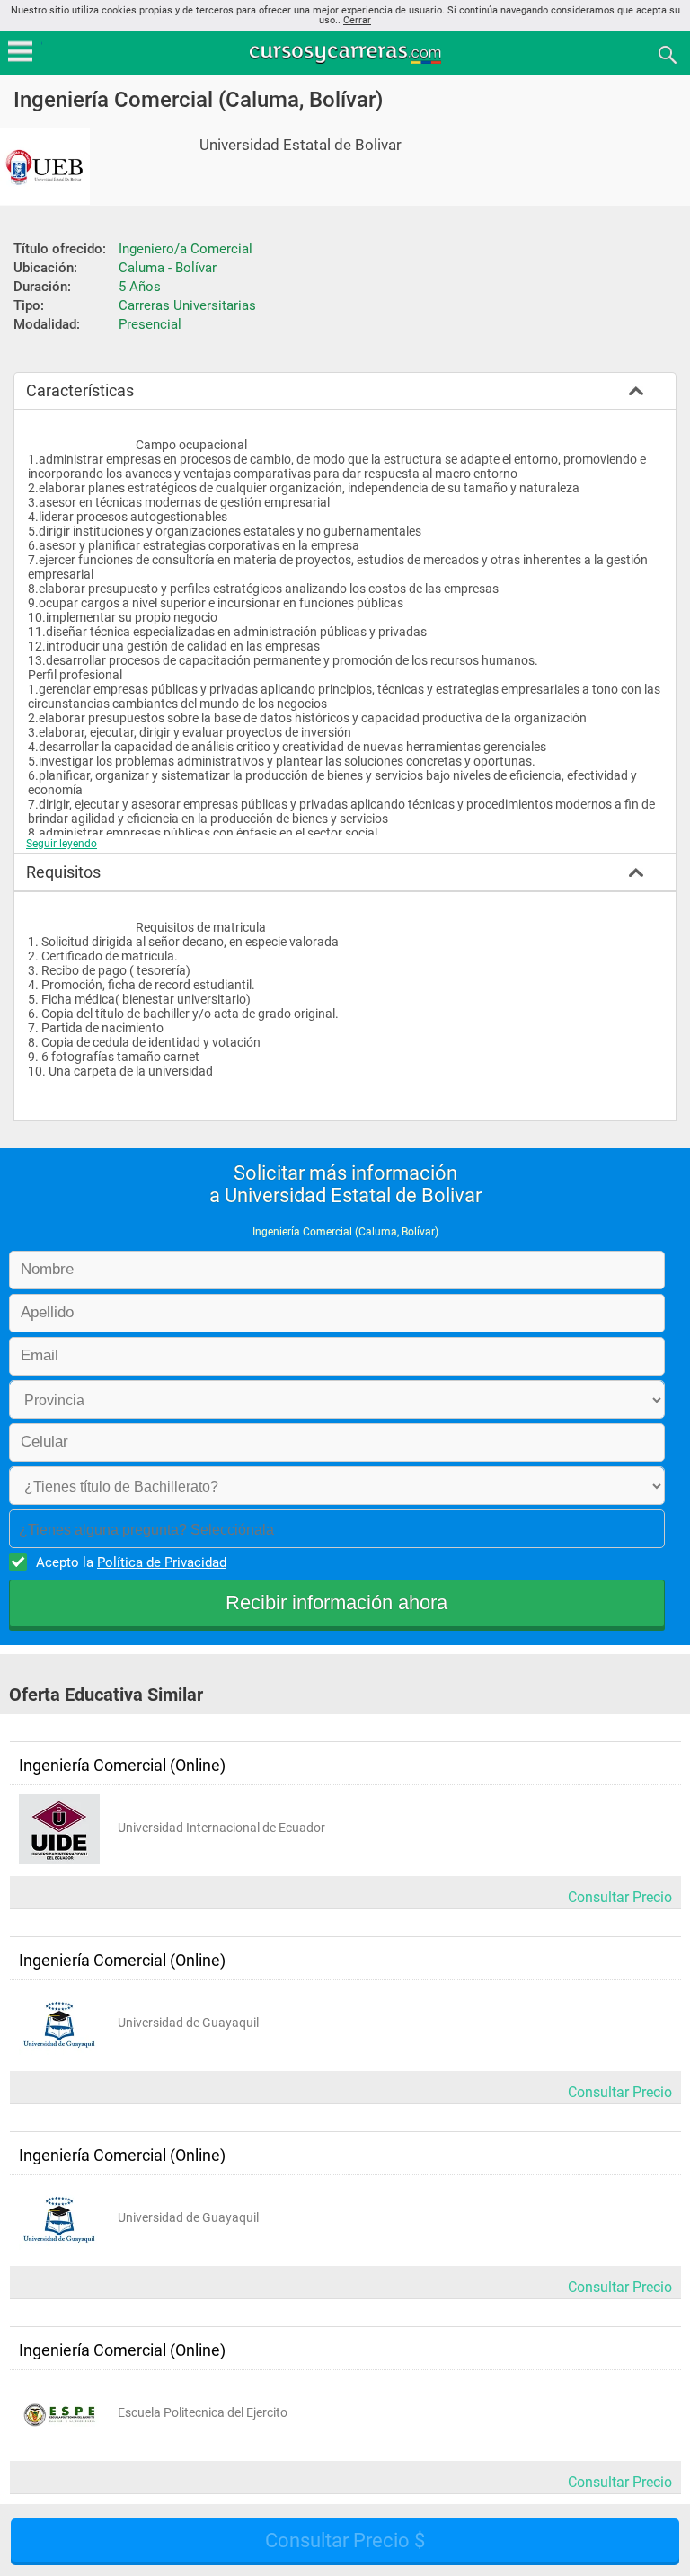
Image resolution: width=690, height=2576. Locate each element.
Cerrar (357, 20)
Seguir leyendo (62, 844)
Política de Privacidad (162, 1562)
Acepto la (131, 1562)
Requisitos (63, 872)
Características (80, 390)
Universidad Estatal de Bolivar (301, 145)
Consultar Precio (620, 1897)
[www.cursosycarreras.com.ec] (347, 53)
